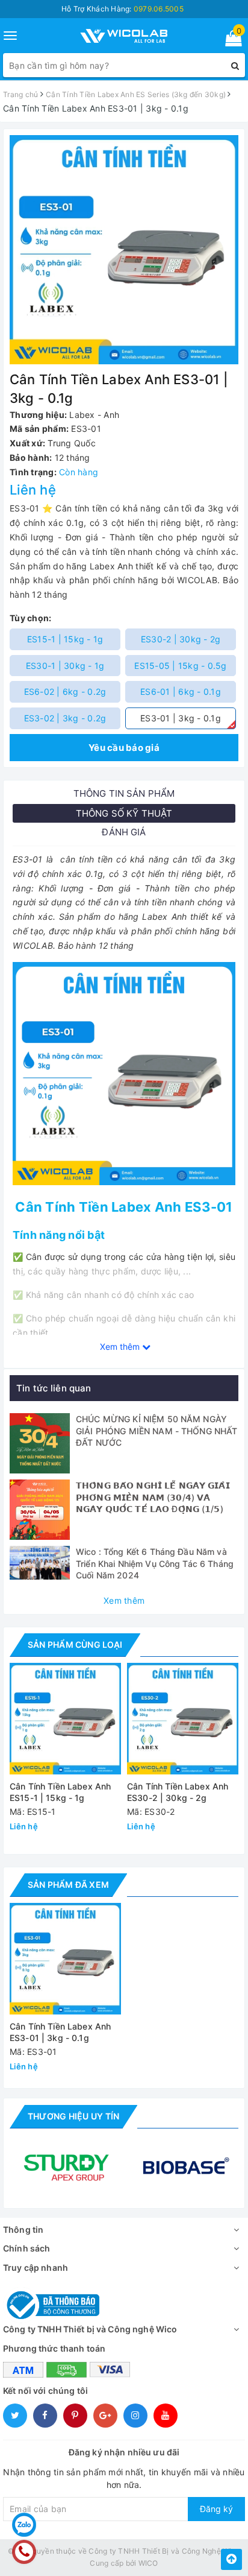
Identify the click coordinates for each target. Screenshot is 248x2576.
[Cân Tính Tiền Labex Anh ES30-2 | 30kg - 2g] (183, 1719)
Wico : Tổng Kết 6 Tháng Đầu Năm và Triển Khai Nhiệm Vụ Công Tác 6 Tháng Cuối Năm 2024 (155, 1563)
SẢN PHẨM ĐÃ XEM (68, 1885)
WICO (148, 2563)
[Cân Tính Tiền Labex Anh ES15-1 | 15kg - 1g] (65, 1719)
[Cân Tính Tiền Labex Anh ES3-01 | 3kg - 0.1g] (65, 1959)
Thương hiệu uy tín (73, 2116)
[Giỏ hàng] (230, 41)
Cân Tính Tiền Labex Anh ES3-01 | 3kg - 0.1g (60, 2032)
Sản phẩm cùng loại (75, 1644)
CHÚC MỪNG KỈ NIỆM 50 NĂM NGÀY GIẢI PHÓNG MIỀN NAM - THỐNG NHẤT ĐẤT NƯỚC (157, 1431)
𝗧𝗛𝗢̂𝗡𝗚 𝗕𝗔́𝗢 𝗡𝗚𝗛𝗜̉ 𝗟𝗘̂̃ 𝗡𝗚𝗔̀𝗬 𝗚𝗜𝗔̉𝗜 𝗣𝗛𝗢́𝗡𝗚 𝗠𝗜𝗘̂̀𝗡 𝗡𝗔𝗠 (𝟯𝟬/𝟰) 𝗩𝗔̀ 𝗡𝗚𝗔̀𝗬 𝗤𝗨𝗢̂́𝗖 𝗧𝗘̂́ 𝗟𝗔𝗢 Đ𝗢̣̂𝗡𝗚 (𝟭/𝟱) (153, 1497)
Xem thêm (124, 1600)
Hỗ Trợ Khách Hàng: (122, 9)
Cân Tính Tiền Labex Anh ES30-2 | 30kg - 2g (178, 1792)
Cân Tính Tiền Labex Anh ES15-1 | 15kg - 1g (60, 1792)
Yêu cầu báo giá (124, 748)
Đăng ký (216, 2509)
